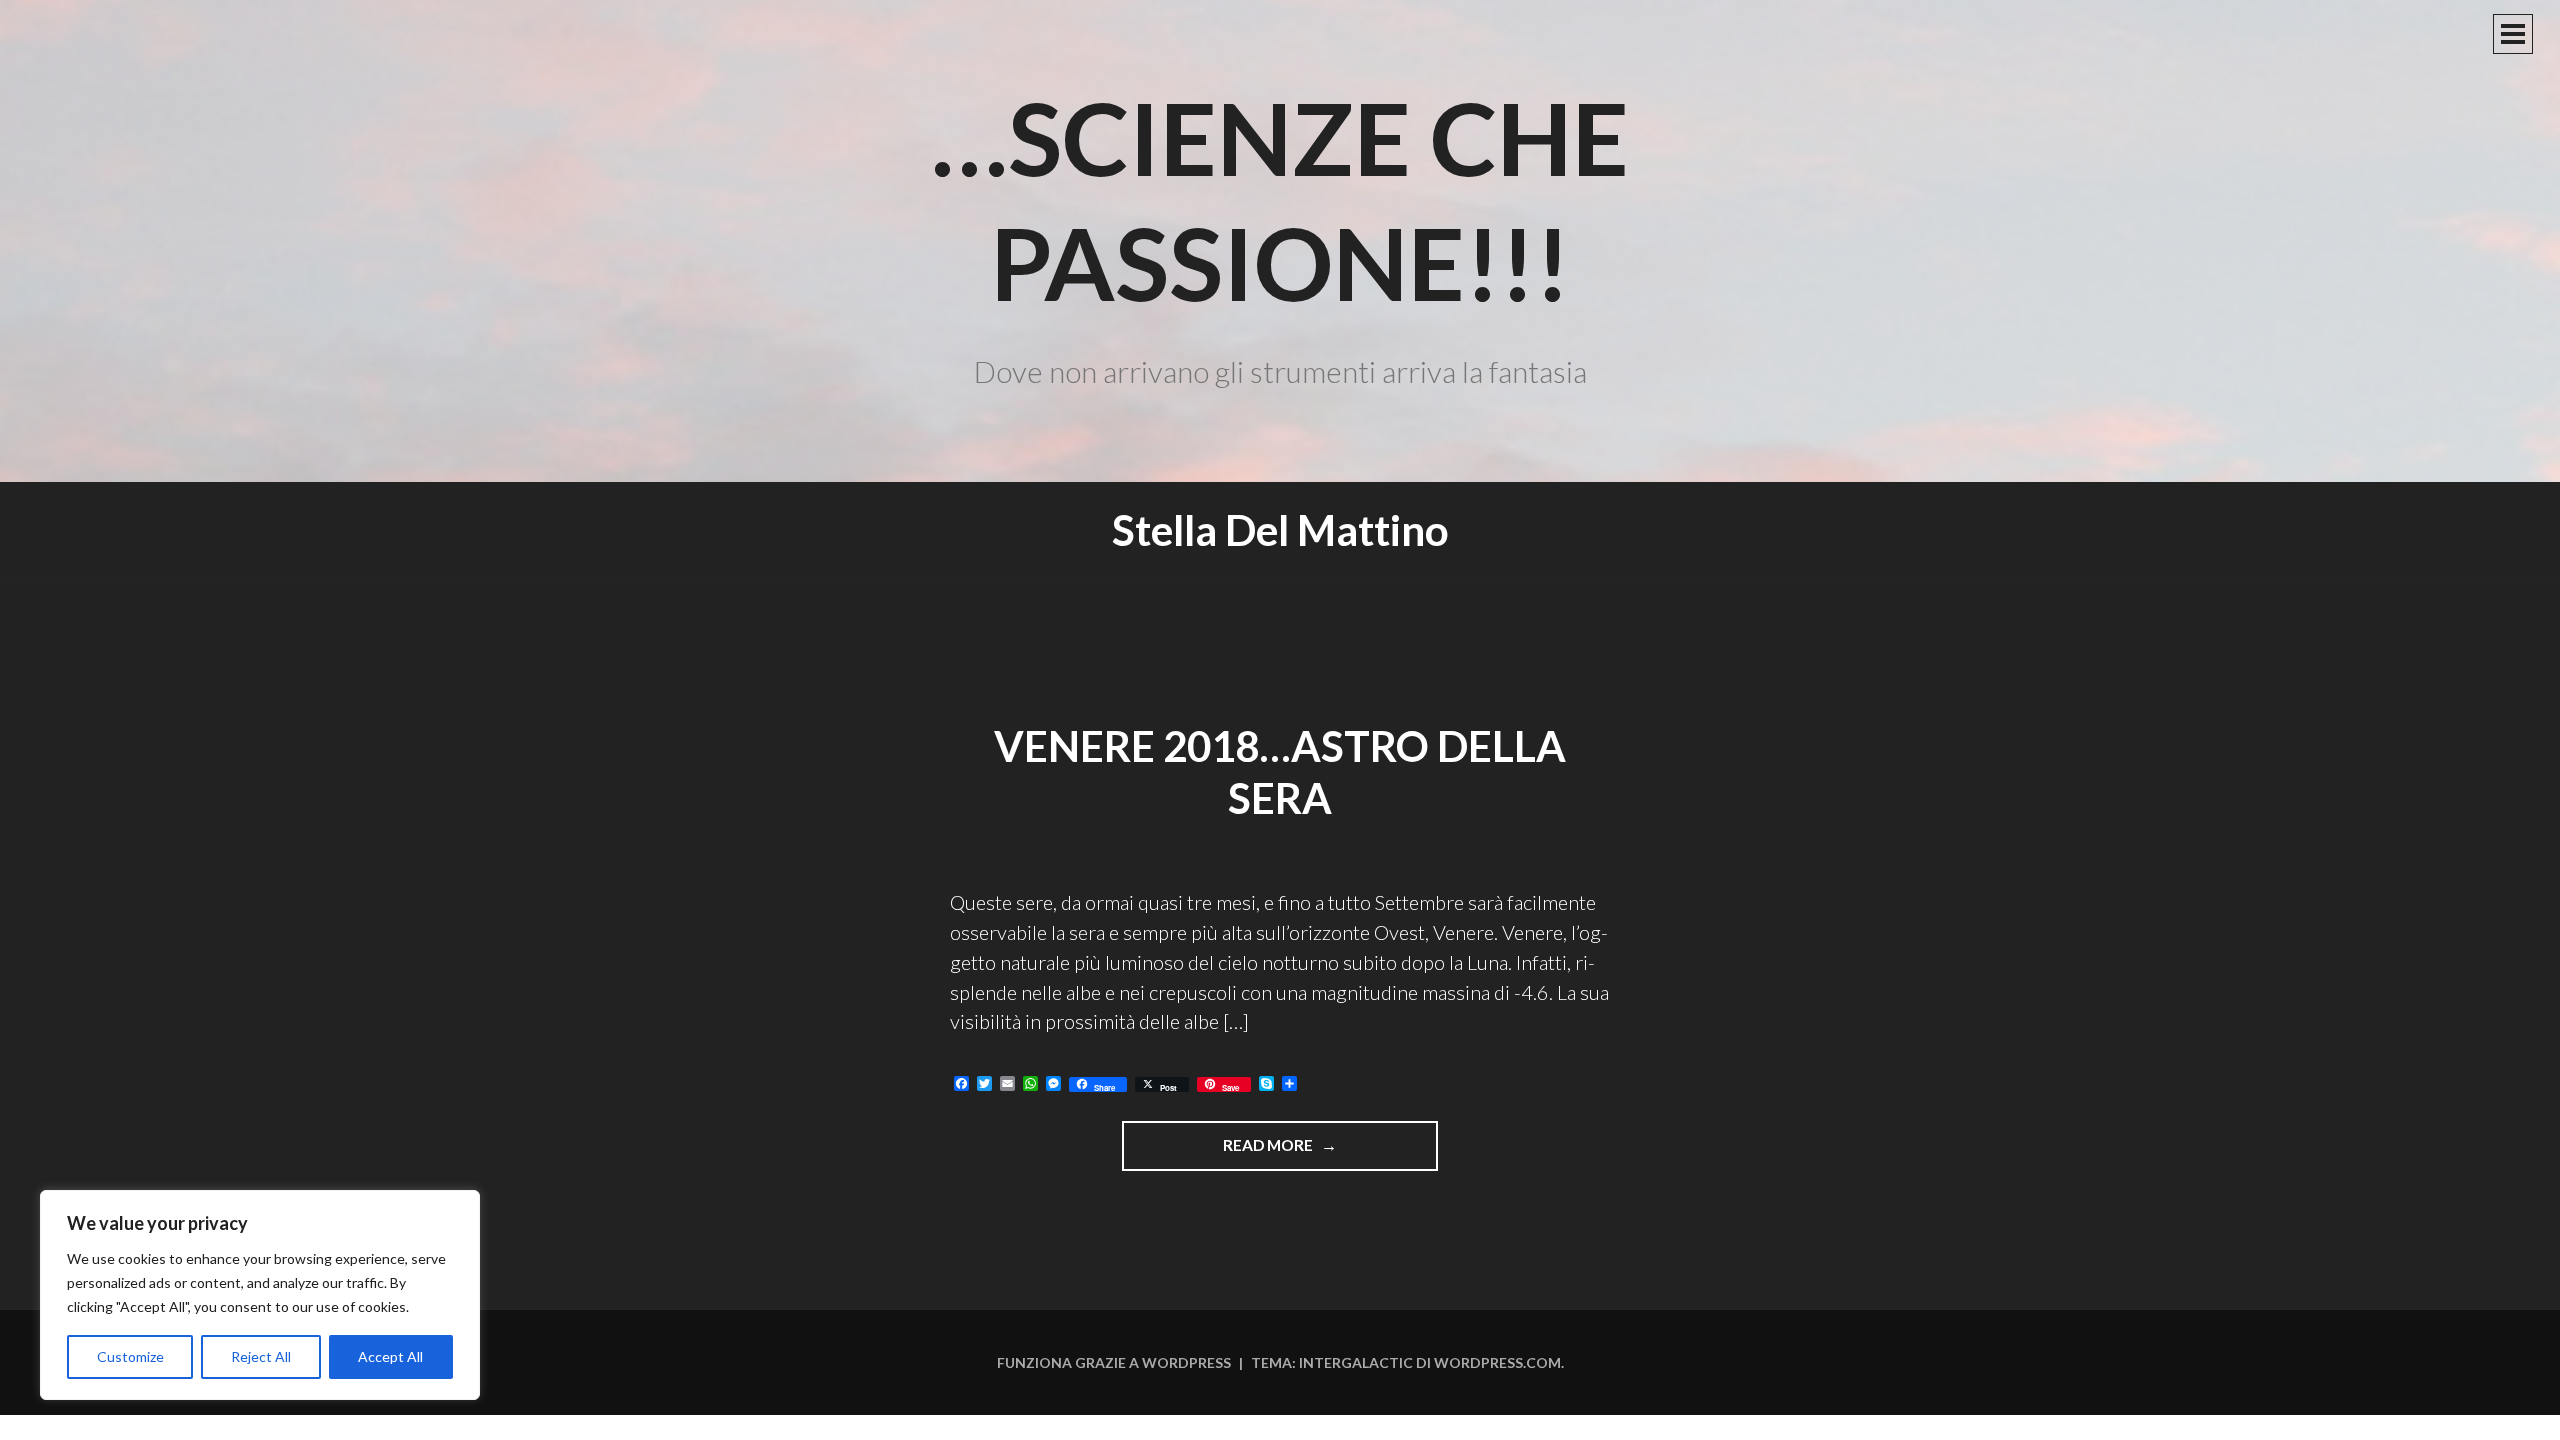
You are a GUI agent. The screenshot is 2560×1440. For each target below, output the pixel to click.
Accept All (390, 1356)
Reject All (261, 1356)
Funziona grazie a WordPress (1114, 1362)
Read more (1296, 1153)
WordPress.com (1497, 1362)
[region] (260, 1295)
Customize (130, 1356)
